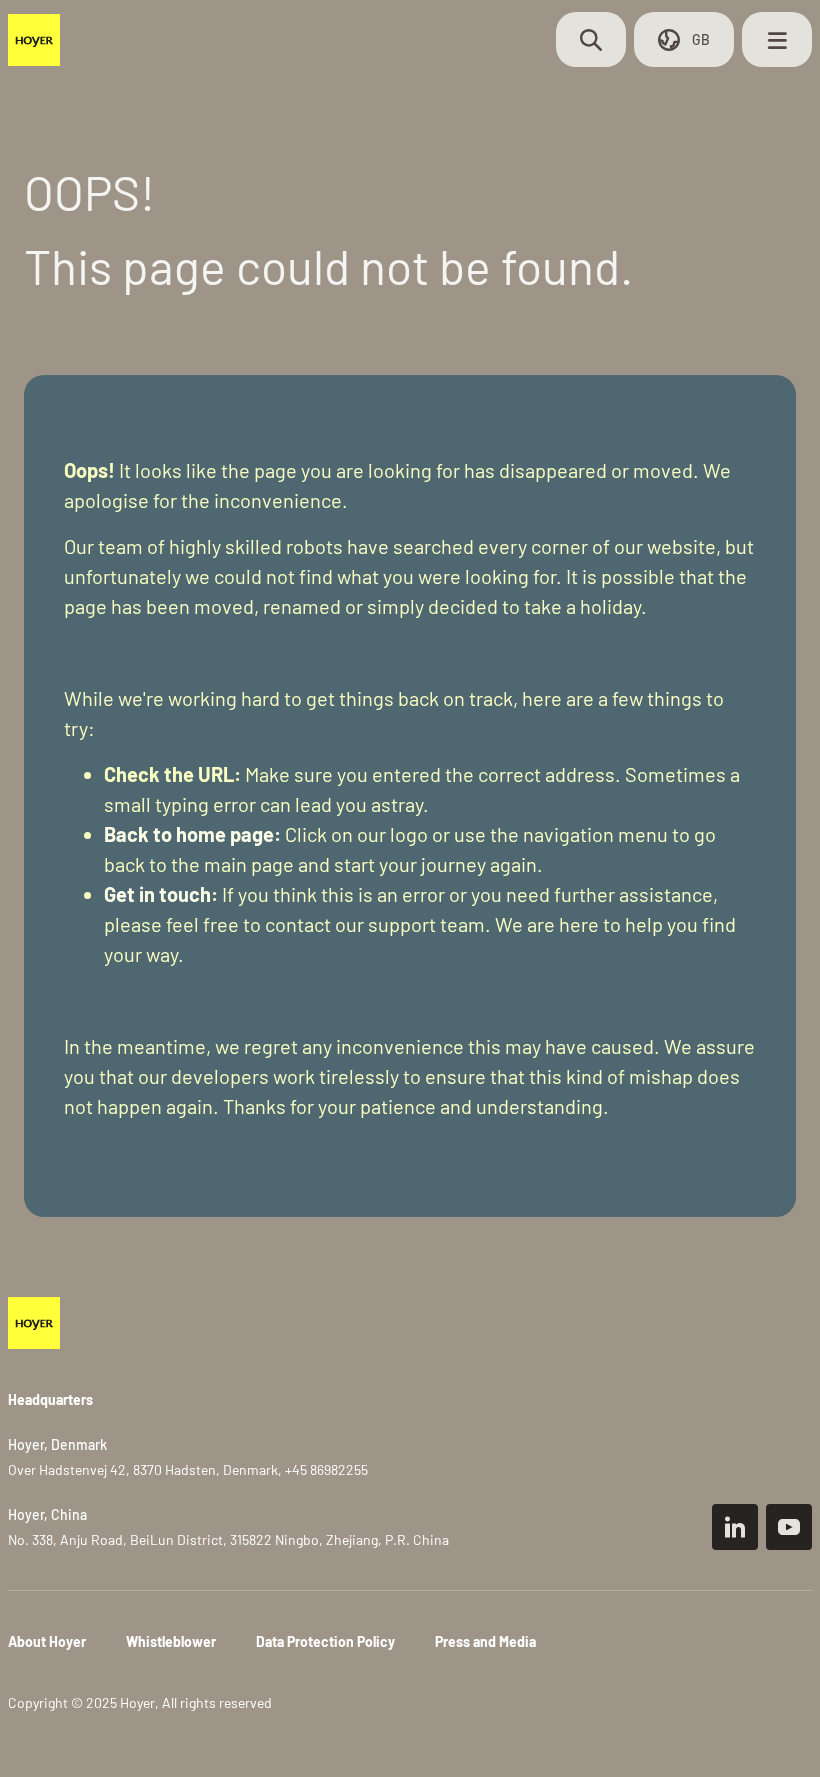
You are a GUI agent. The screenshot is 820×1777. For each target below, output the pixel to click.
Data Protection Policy (325, 1641)
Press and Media (485, 1641)
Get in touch (157, 894)
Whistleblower (171, 1641)
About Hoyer (47, 1641)
